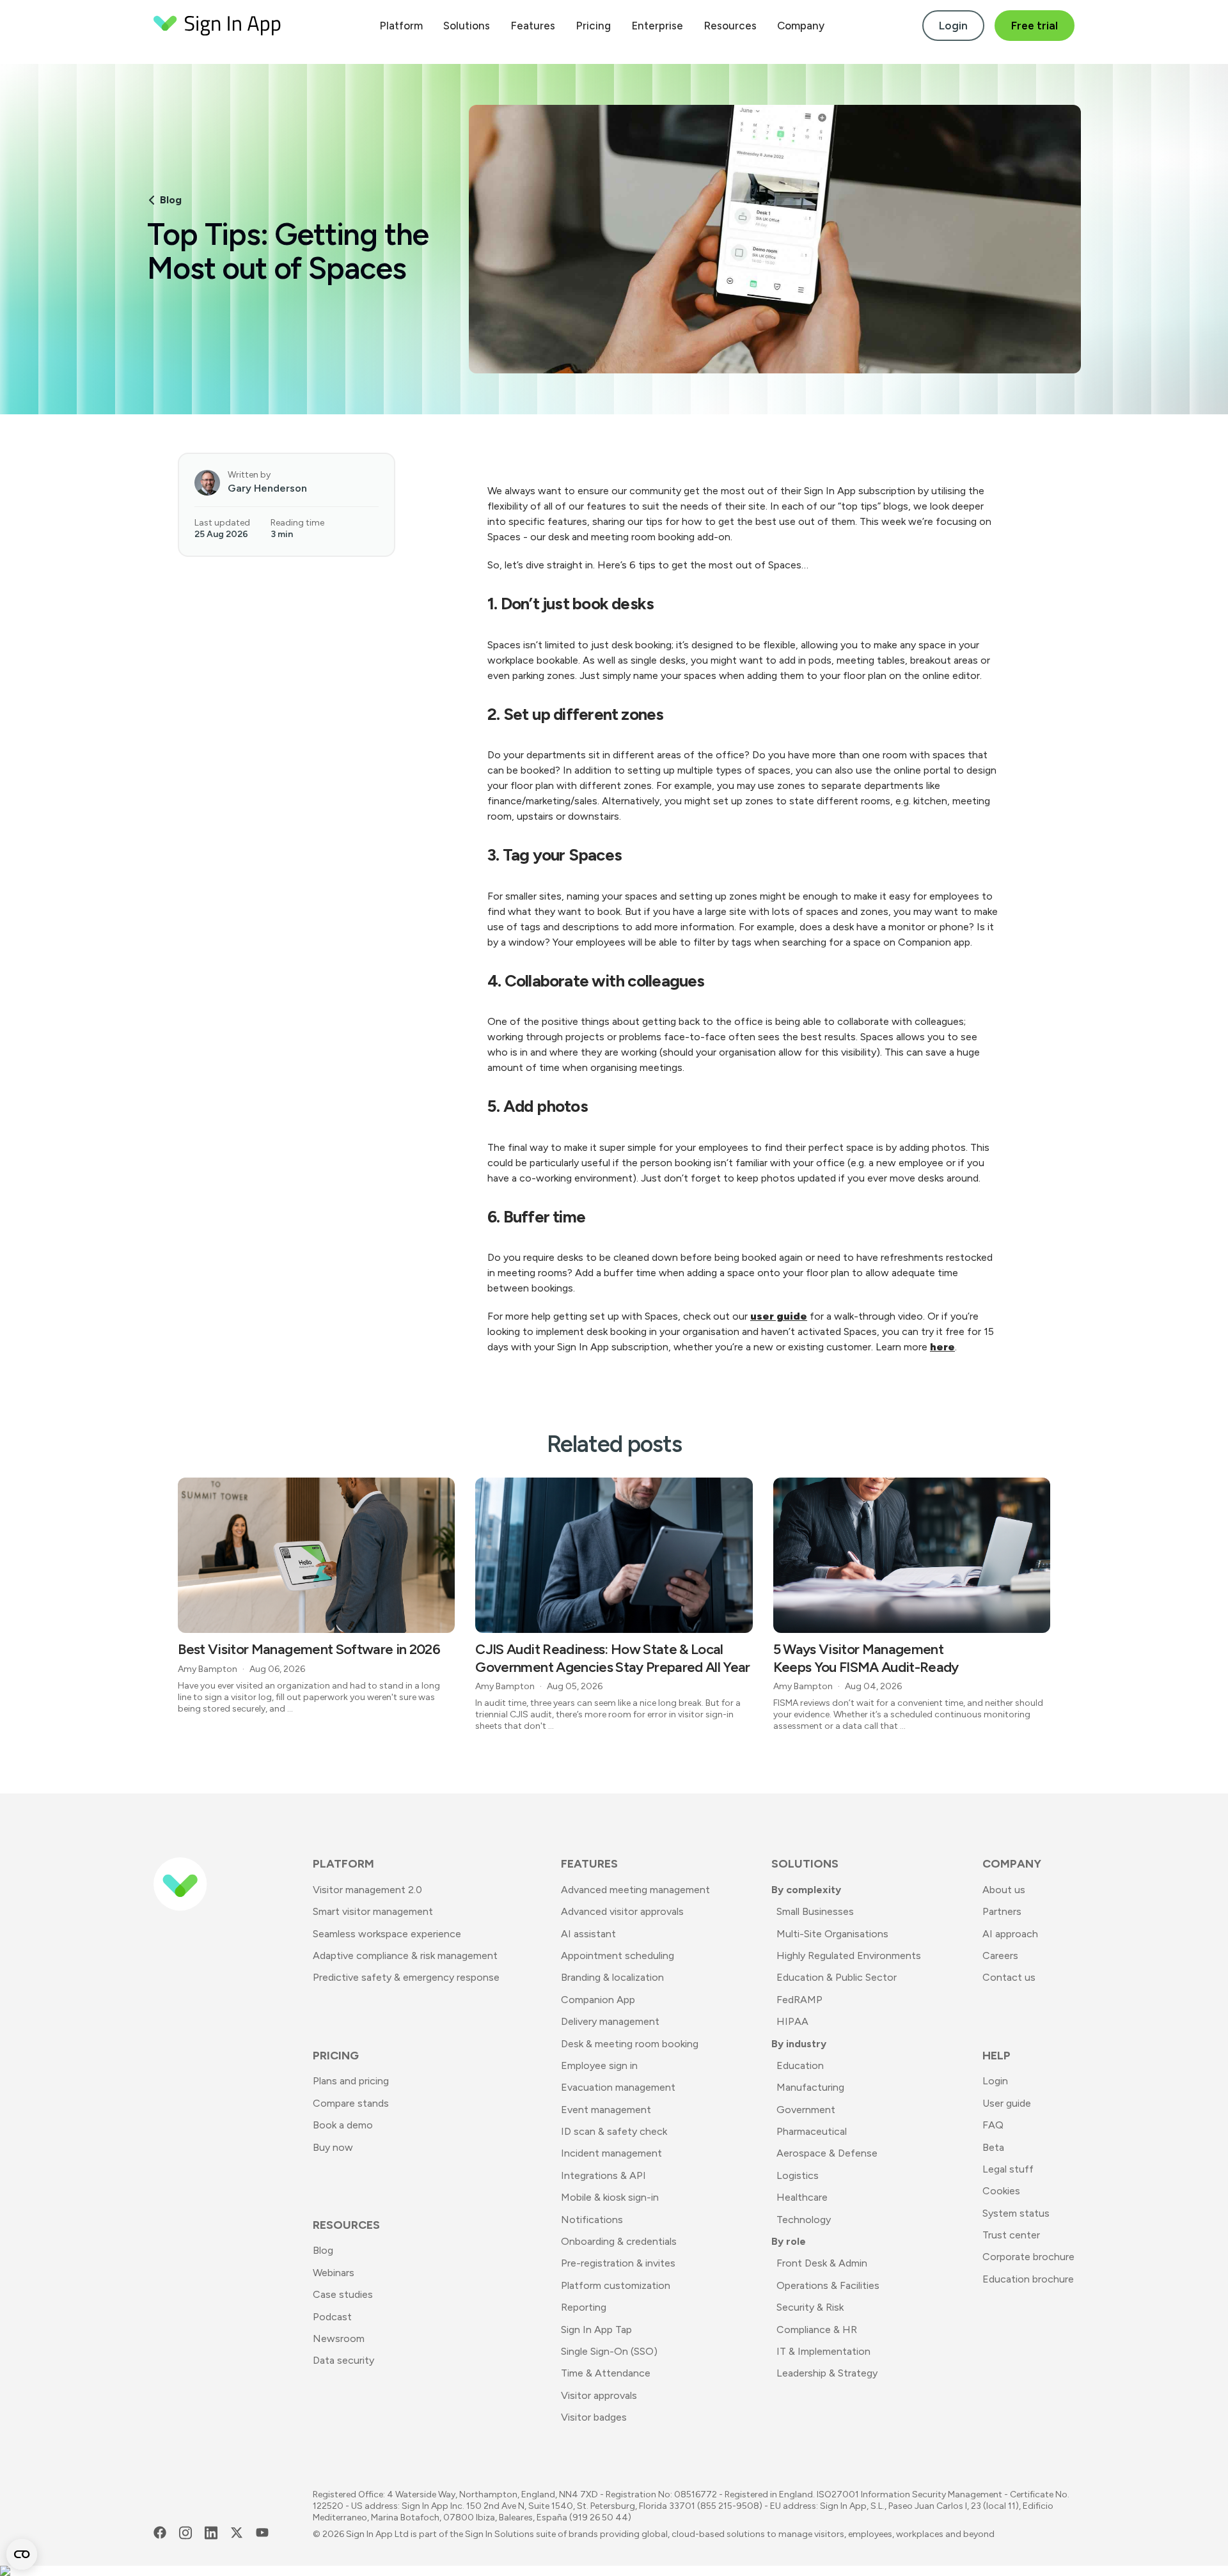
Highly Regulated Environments (849, 1955)
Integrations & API (603, 2175)
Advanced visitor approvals (622, 1911)
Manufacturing (810, 2087)
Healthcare (802, 2197)
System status (1016, 2213)
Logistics (798, 2175)
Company (801, 26)
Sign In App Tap (596, 2330)
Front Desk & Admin (822, 2263)
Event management (606, 2110)
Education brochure (1028, 2279)
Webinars (334, 2273)
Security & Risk (810, 2307)
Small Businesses (815, 1911)
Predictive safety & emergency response (406, 1977)
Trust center (1011, 2235)
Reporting (584, 2307)
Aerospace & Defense (827, 2153)
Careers (1000, 1955)
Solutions (467, 26)
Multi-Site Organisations (832, 1934)
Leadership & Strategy (827, 2373)
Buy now (333, 2147)
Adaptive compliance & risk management (405, 1955)
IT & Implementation (823, 2351)
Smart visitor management (373, 1911)
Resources (730, 26)
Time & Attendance (606, 2373)
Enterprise (657, 26)
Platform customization (616, 2285)
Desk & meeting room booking (630, 2044)
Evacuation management (618, 2087)
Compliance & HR (817, 2330)
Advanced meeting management (635, 1890)
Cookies (1001, 2191)
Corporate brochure (1028, 2257)
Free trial (1035, 26)
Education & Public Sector (837, 1977)
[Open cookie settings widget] (22, 2554)
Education (800, 2065)
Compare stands (351, 2103)
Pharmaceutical (812, 2131)
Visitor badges (594, 2417)
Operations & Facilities (828, 2285)
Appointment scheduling (618, 1955)
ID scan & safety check (614, 2131)
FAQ (993, 2125)
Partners (1002, 1911)
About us (1004, 1890)
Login (953, 26)
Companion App (598, 2000)
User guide (1007, 2103)
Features (533, 26)
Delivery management (610, 2021)
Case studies (343, 2294)
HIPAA (792, 2021)
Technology (804, 2220)
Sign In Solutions (500, 2534)
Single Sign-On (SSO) (609, 2351)
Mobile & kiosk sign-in (610, 2197)
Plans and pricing (351, 2081)
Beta (993, 2147)
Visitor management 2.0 (367, 1890)
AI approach (1010, 1934)
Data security (343, 2360)
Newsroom (339, 2338)
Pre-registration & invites (618, 2263)
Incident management (611, 2153)
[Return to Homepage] (217, 26)
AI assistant (588, 1934)
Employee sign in (599, 2065)
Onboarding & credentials (619, 2241)
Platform (401, 26)
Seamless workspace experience (387, 1934)
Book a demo (343, 2125)
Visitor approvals (599, 2395)
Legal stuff (1008, 2169)
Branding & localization (612, 1977)
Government (806, 2110)
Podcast (332, 2317)
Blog (171, 200)
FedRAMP (799, 2000)
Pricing (593, 26)
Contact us (1009, 1977)
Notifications (592, 2220)
